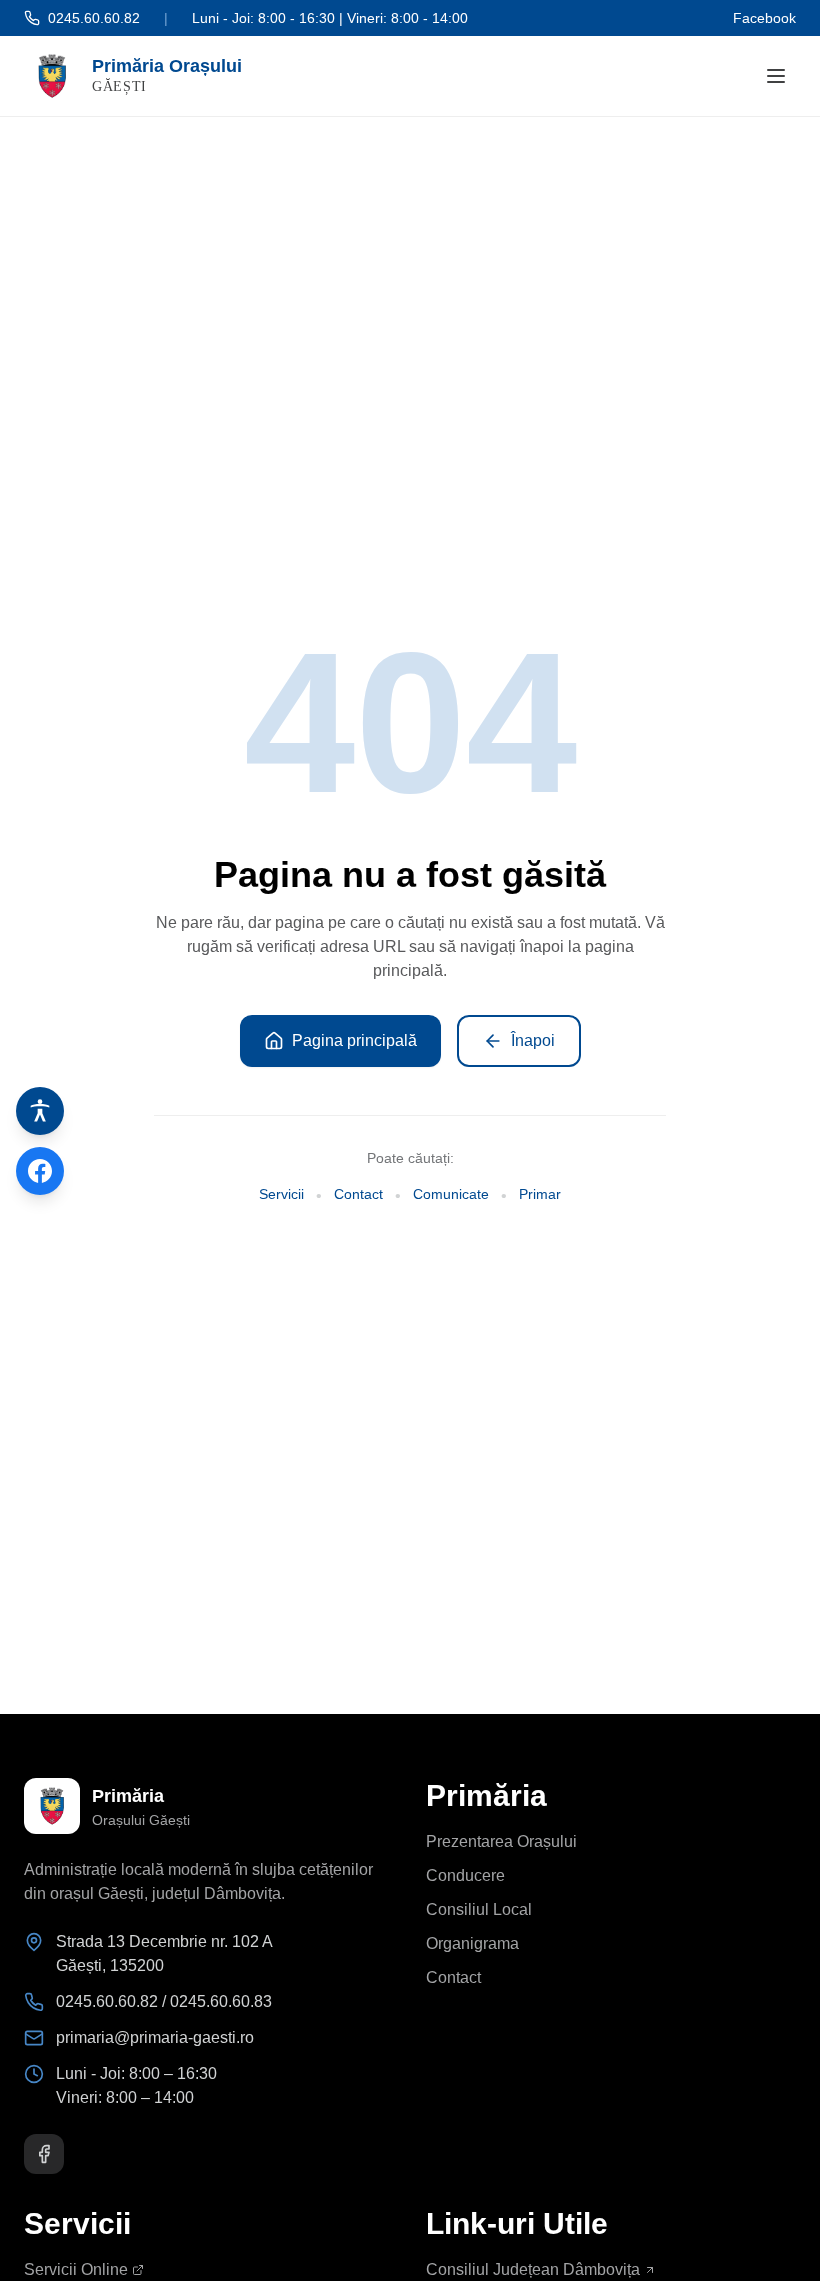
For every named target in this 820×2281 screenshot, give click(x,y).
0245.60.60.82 (94, 18)
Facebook (764, 18)
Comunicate (451, 1194)
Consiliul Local (479, 1909)
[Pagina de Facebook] (40, 1171)
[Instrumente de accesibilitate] (40, 1111)
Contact (358, 1194)
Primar (540, 1194)
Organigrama (472, 1943)
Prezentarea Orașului (501, 1841)
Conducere (465, 1875)
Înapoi (533, 1040)
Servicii (281, 1194)
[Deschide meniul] (776, 76)
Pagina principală (354, 1040)
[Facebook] (44, 2154)
